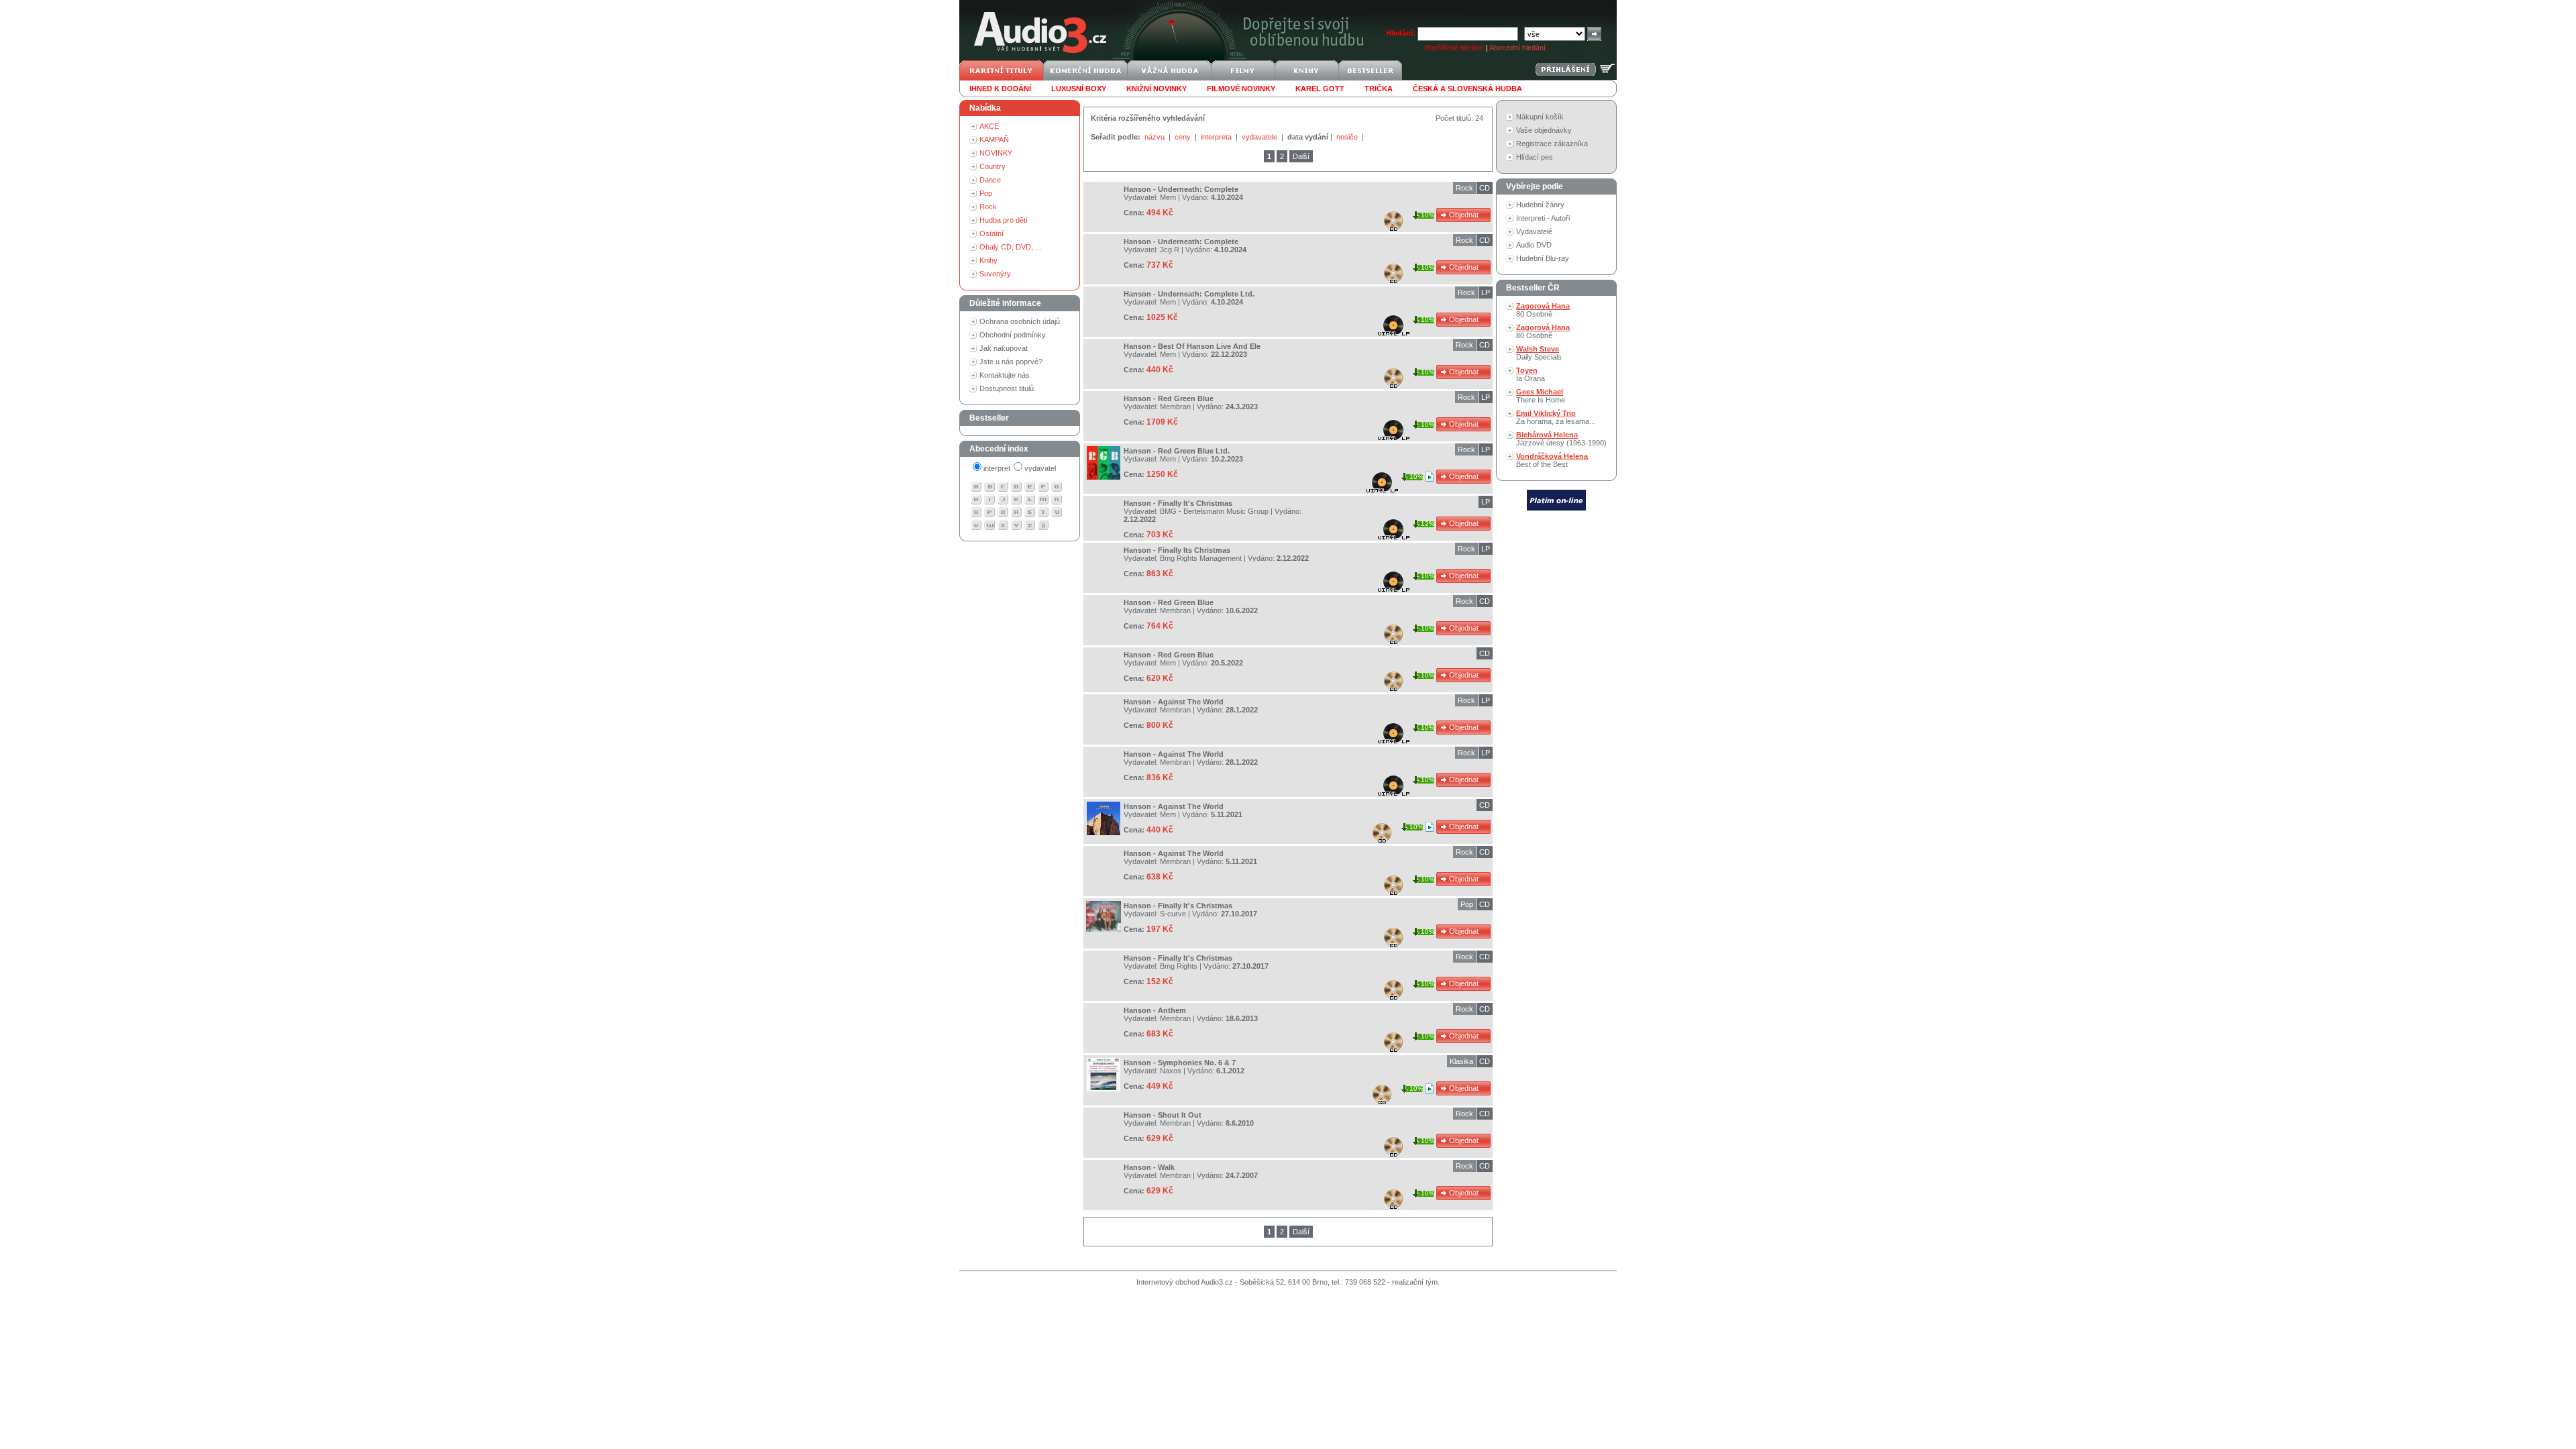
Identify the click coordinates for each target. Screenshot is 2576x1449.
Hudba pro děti (1003, 220)
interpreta (1217, 137)
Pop (986, 193)
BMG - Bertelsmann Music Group (1214, 511)
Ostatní (991, 233)
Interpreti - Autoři (1543, 218)
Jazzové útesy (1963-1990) (1561, 439)
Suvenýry (995, 274)
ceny (1184, 137)
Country (992, 166)
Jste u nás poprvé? (1011, 362)
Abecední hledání (1517, 48)
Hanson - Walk (1149, 1167)
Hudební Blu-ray (1543, 258)
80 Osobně (1543, 310)
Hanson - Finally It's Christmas (1178, 503)
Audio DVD (1534, 245)
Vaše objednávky (1544, 130)
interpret (997, 468)
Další (1301, 156)
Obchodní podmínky (1013, 335)
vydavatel (1040, 468)
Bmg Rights (1179, 966)
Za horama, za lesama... (1556, 417)
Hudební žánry (1540, 205)
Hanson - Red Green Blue (1169, 398)
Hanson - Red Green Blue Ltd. (1177, 451)
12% (1428, 524)
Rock (988, 207)
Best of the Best (1552, 460)
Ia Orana (1531, 374)
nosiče (1348, 137)
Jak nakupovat (1004, 348)
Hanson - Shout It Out (1163, 1115)
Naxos (1171, 1071)
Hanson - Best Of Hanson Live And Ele (1192, 346)
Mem (1168, 197)
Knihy (988, 260)
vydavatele (1260, 137)
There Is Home (1541, 396)
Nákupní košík (1540, 117)
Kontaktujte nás (1005, 375)
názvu (1156, 137)
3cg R (1170, 250)
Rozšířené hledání (1454, 48)
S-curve (1173, 914)
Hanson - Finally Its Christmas (1177, 550)
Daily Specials (1539, 353)
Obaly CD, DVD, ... (1010, 247)
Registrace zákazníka (1552, 144)
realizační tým (1415, 1282)
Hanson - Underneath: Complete (1181, 189)
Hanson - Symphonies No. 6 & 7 (1180, 1063)
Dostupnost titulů (1007, 388)
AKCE (989, 126)
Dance (990, 180)
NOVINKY (996, 153)
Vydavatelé (1534, 231)
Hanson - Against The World (1174, 702)
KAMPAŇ (994, 140)
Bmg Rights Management (1201, 558)
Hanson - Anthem (1155, 1010)
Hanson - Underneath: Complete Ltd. (1189, 294)
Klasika (1461, 1061)
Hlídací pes (1535, 157)
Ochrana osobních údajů (1020, 321)
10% (1428, 215)
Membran (1175, 407)
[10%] (1431, 476)
